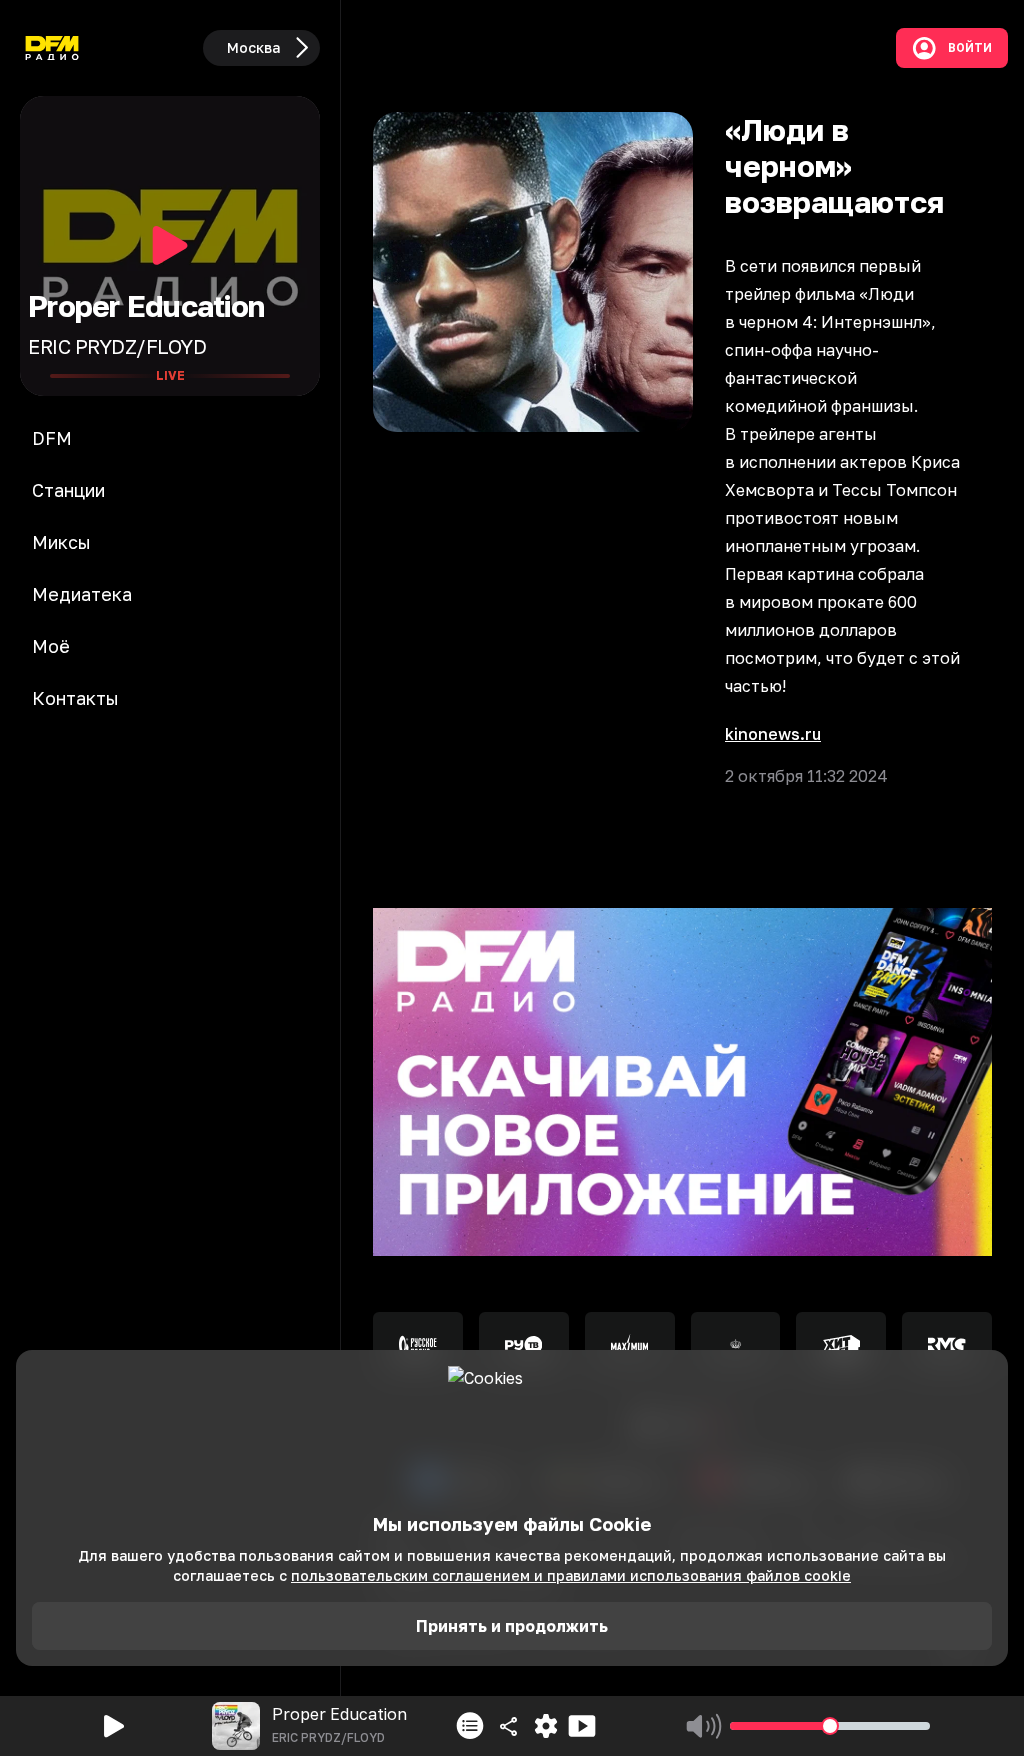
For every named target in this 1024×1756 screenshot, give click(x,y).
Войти (970, 48)
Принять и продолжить (512, 1626)
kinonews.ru (773, 734)
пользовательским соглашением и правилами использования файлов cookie (571, 1575)
